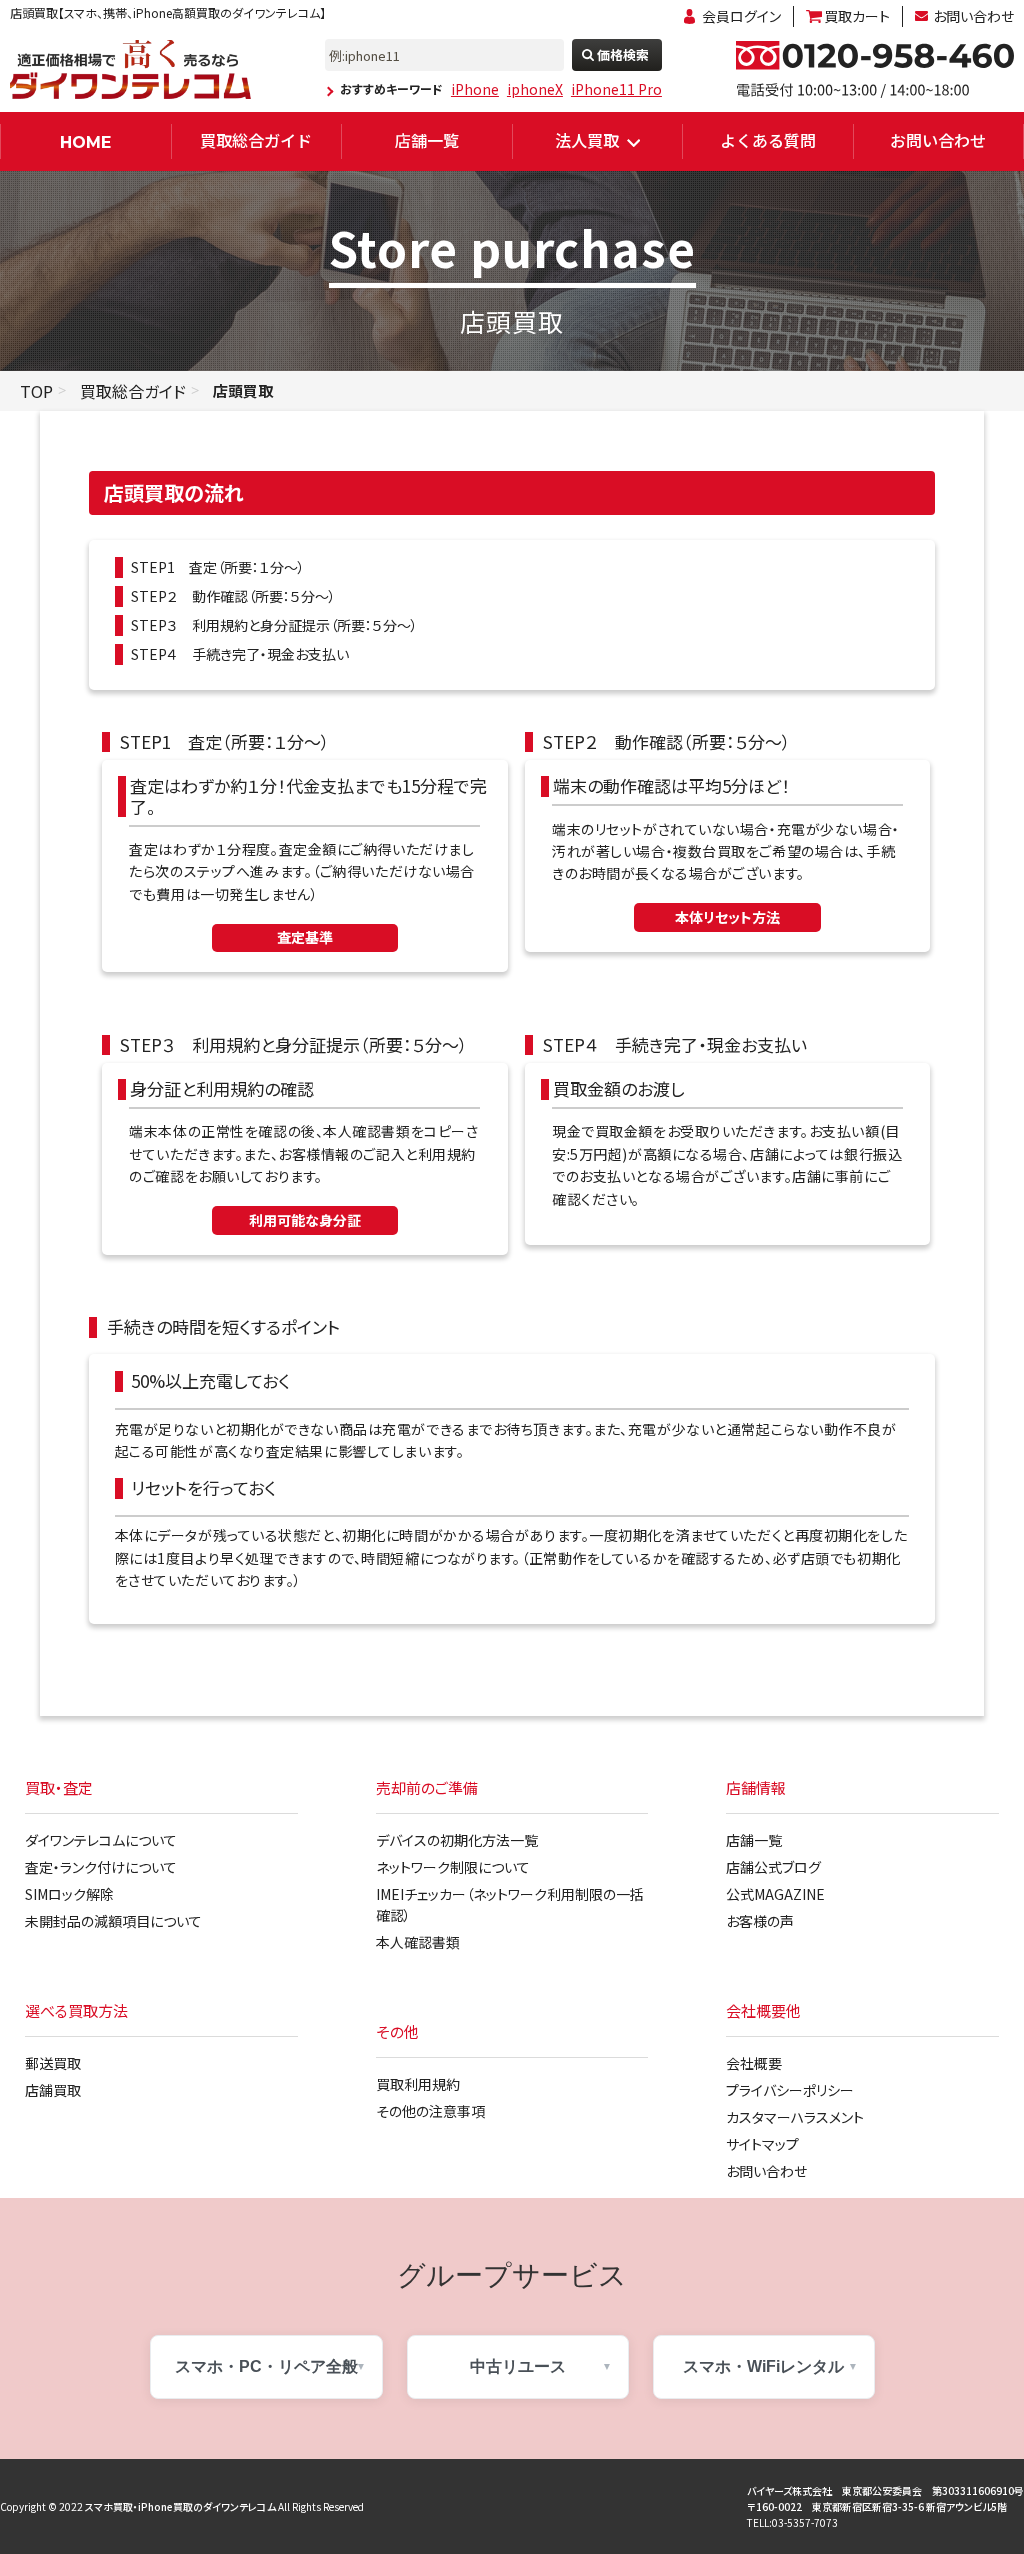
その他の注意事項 (430, 2111)
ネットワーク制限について (453, 1867)
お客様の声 (760, 1921)
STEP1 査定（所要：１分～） (218, 567)
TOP (36, 391)
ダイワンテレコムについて (101, 1840)
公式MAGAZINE (775, 1894)
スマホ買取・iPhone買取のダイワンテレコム (180, 2506)
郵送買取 (53, 2063)
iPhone (475, 89)
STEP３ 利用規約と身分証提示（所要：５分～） (274, 625)
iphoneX (535, 89)
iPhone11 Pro (616, 89)
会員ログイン (741, 16)
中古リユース (518, 2366)
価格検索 (623, 54)
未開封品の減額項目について (113, 1921)
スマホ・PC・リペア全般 (266, 2366)
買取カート (857, 16)
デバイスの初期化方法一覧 (457, 1840)
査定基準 (305, 937)
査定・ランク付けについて (101, 1867)
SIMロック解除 (69, 1894)
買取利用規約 (418, 2084)
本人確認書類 (418, 1942)
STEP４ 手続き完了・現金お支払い (240, 654)
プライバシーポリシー (790, 2090)
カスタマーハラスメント (795, 2117)
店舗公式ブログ (773, 1867)
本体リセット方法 (727, 917)
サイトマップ (762, 2144)
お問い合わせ (973, 16)
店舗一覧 (427, 140)
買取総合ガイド (256, 140)
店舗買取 (53, 2090)
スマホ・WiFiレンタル (763, 2366)
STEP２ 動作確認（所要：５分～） (233, 596)
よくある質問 (768, 140)
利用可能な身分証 (305, 1220)
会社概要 (754, 2063)
